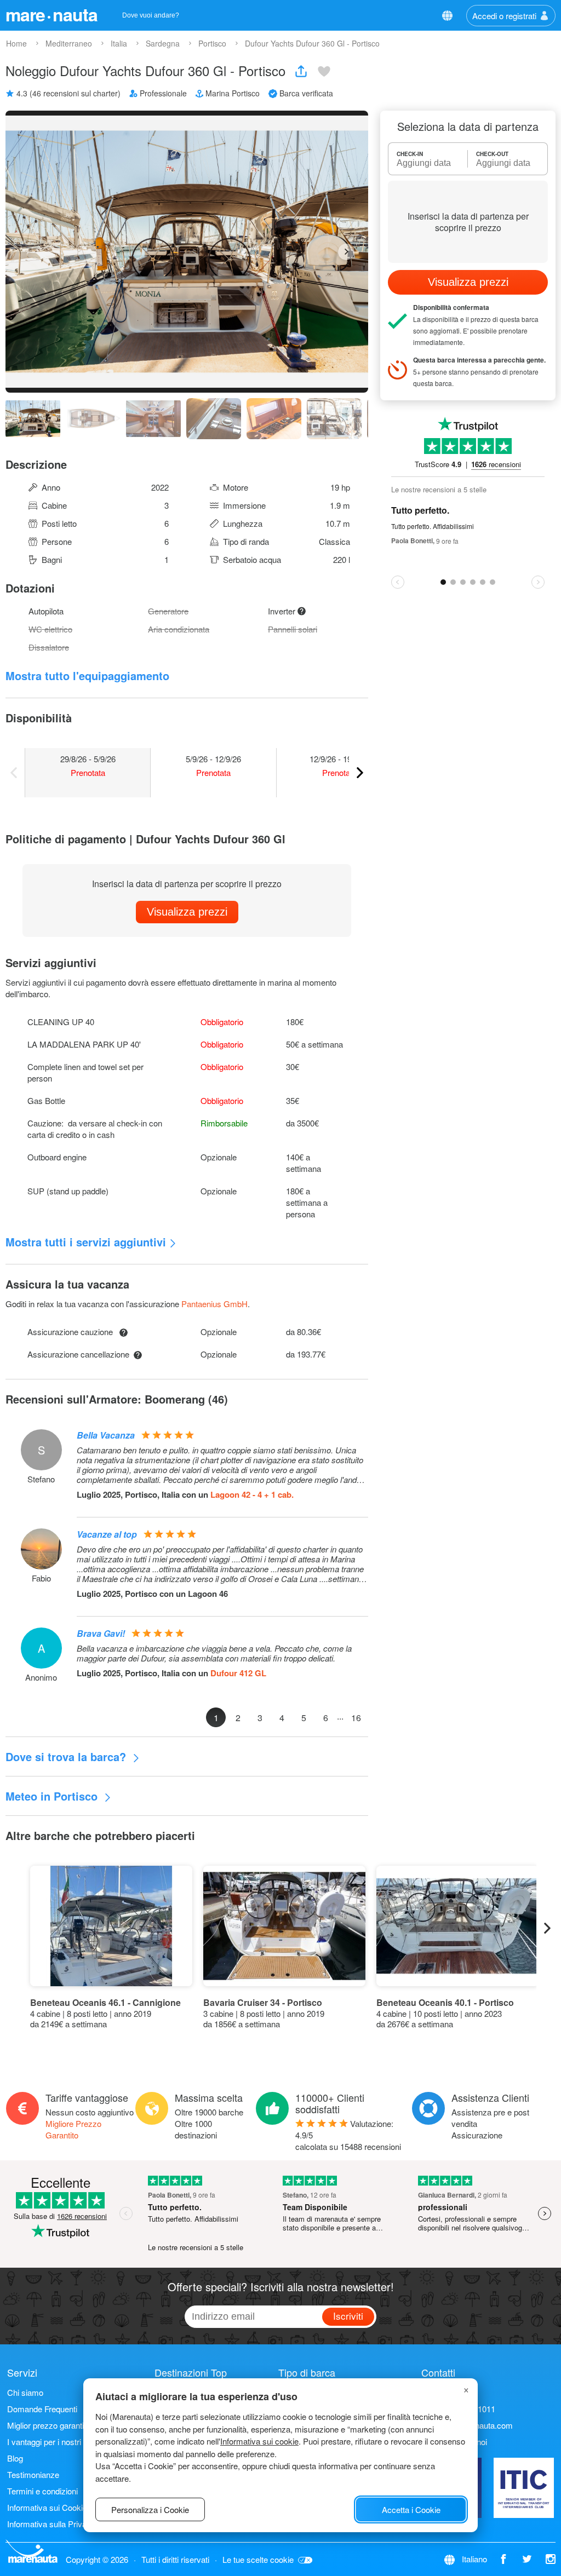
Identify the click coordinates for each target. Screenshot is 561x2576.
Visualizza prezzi (187, 912)
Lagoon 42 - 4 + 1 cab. (252, 1494)
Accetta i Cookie (411, 2509)
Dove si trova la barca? (67, 1756)
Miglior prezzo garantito (49, 2425)
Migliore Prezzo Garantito (73, 2129)
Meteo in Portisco (53, 1796)
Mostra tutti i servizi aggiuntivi (86, 1242)
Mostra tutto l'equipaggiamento (87, 675)
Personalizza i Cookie (150, 2509)
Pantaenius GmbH (214, 1304)
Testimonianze (33, 2474)
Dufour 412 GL (238, 1673)
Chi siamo (25, 2392)
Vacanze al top (107, 1534)
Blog (15, 2458)
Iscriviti (348, 2316)
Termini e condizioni (42, 2491)
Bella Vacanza (106, 1435)
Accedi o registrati (504, 16)
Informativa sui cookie (259, 2441)
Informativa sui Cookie (47, 2507)
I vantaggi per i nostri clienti (55, 2442)
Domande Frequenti (42, 2409)
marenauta (51, 14)
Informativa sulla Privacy (51, 2524)
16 (356, 1718)
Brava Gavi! (101, 1633)
